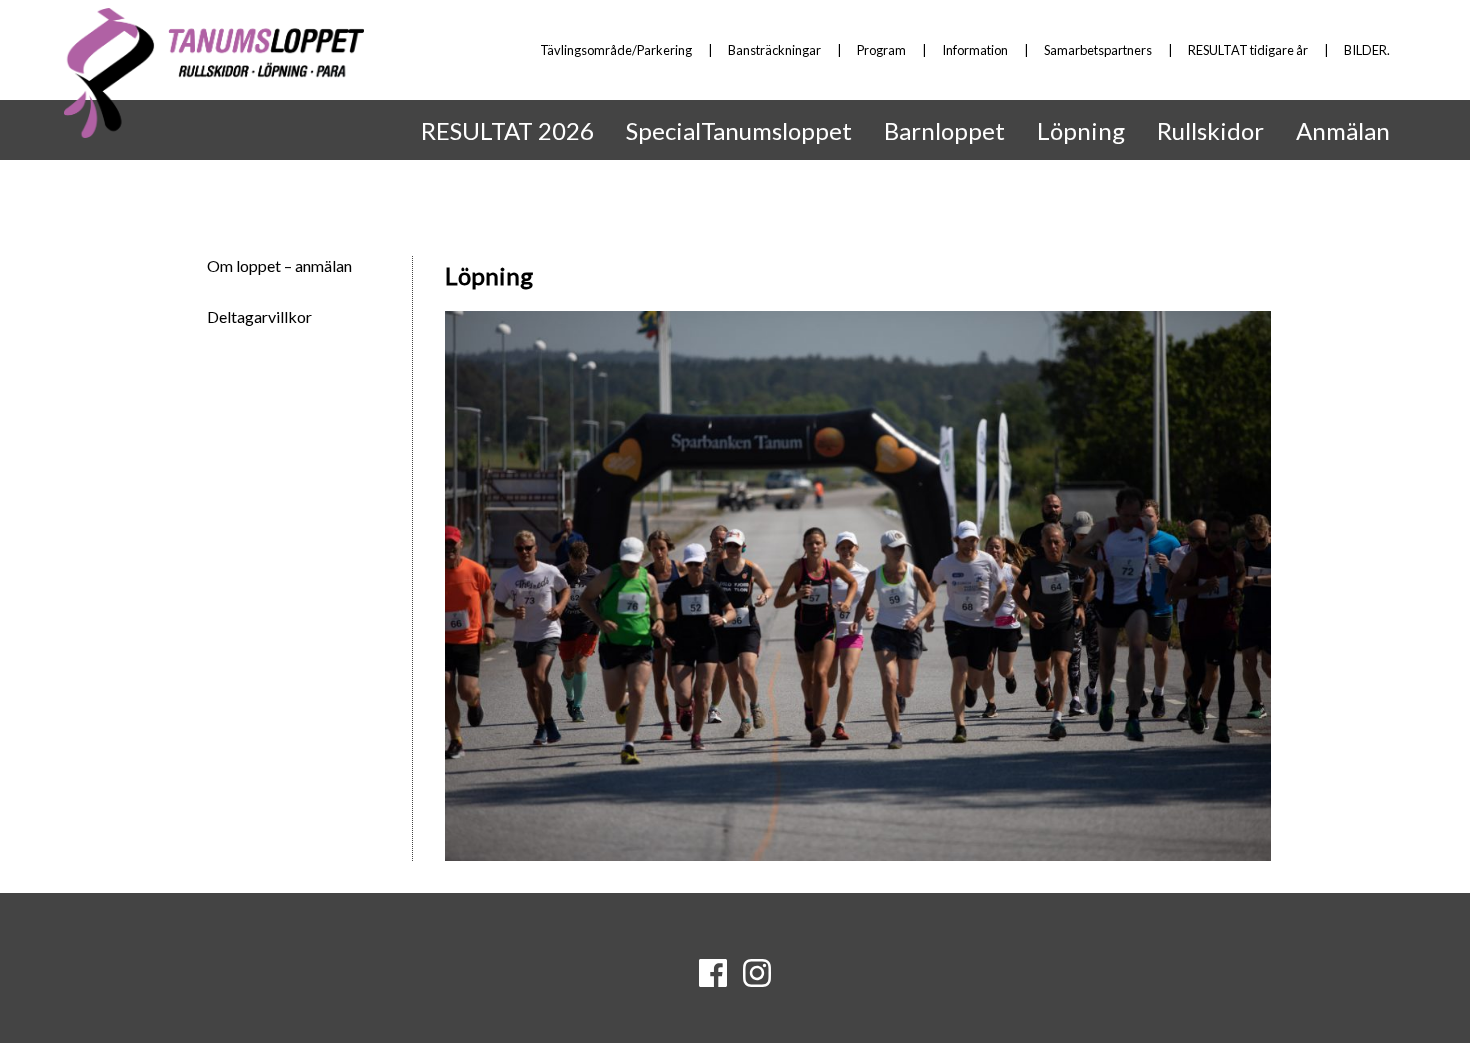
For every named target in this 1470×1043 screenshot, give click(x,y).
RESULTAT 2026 (507, 130)
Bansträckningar (774, 50)
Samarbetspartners (1098, 50)
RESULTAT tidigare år (1248, 50)
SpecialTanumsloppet (739, 130)
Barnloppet (944, 130)
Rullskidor (1210, 130)
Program (881, 50)
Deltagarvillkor (259, 316)
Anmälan (1343, 130)
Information (975, 50)
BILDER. (1367, 50)
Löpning (1081, 130)
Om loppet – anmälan (279, 265)
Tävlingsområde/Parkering (616, 50)
